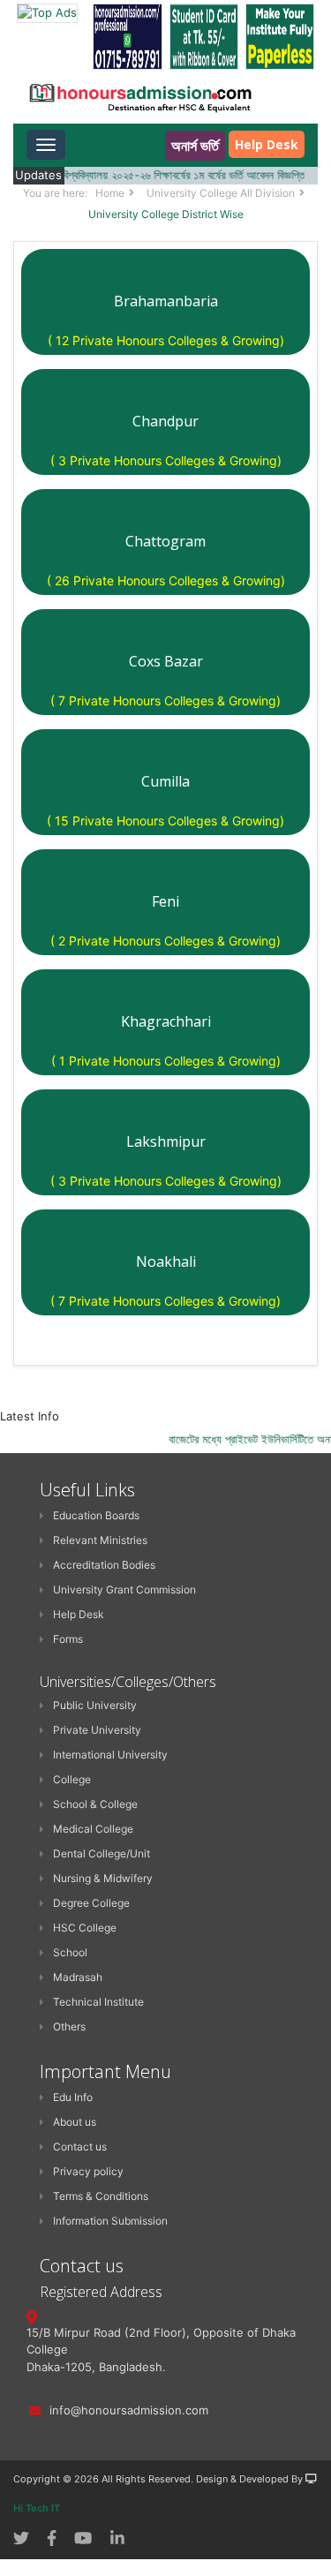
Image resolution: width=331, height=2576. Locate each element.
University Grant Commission (124, 1589)
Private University (97, 1730)
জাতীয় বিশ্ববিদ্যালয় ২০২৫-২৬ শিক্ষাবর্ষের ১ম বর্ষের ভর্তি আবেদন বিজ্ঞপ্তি (159, 175)
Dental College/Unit (102, 1853)
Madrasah (78, 1977)
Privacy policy (88, 2171)
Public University (95, 1705)
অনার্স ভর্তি (195, 146)
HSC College (85, 1928)
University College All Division (221, 193)
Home (110, 193)
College (72, 1779)
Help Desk (267, 144)
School (70, 1952)
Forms (68, 1639)
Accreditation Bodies (104, 1565)
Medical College (93, 1829)
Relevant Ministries (100, 1540)
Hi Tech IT (37, 2508)
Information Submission (110, 2221)
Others (69, 2026)
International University (110, 1755)
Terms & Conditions (101, 2196)
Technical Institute (98, 2002)
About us (75, 2122)
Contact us (80, 2147)
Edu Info (73, 2097)
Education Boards (96, 1515)
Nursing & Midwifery (103, 1878)
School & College (95, 1804)
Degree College (91, 1903)
